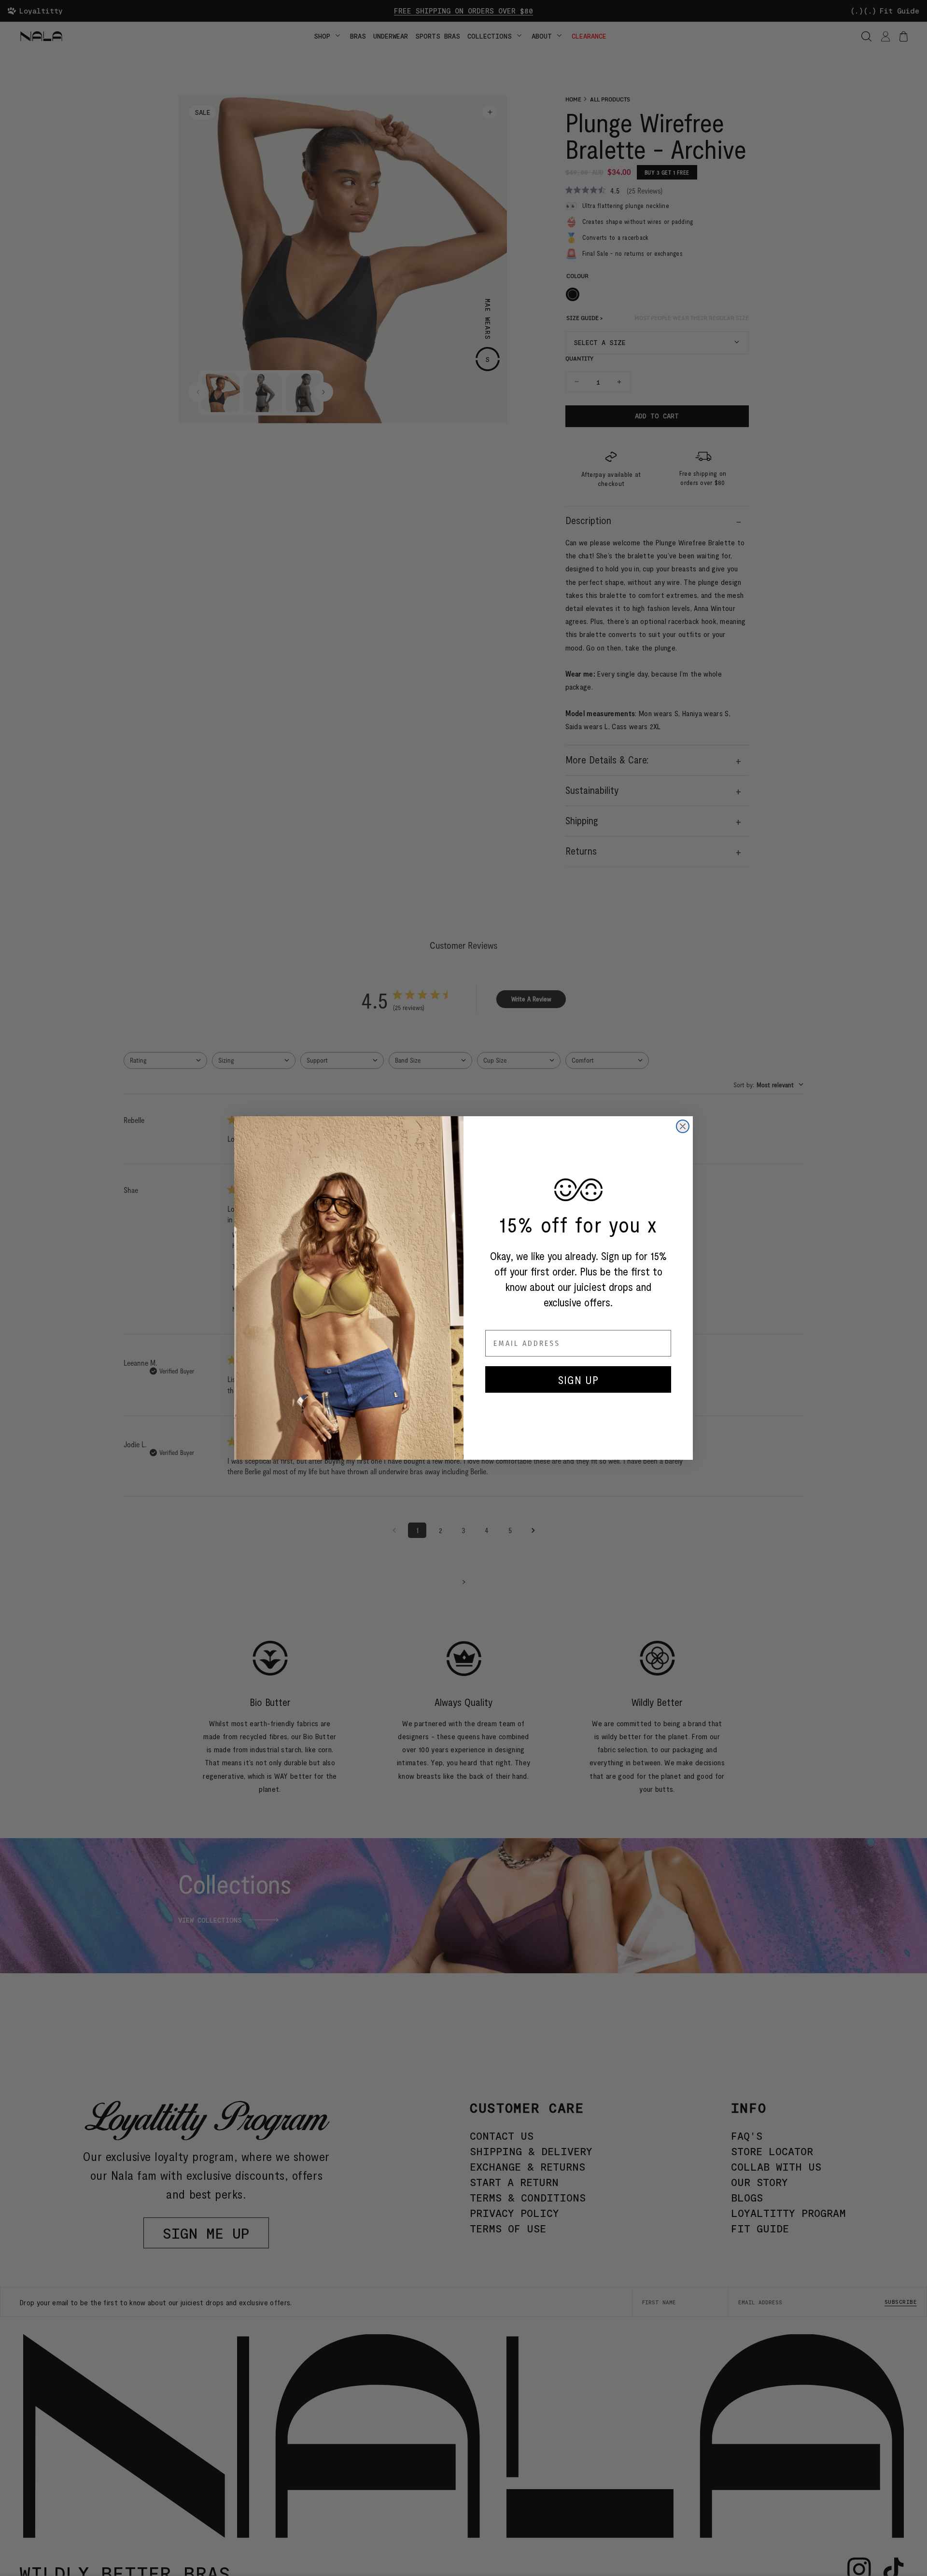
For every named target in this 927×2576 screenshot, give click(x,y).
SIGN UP (578, 1379)
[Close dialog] (683, 1126)
